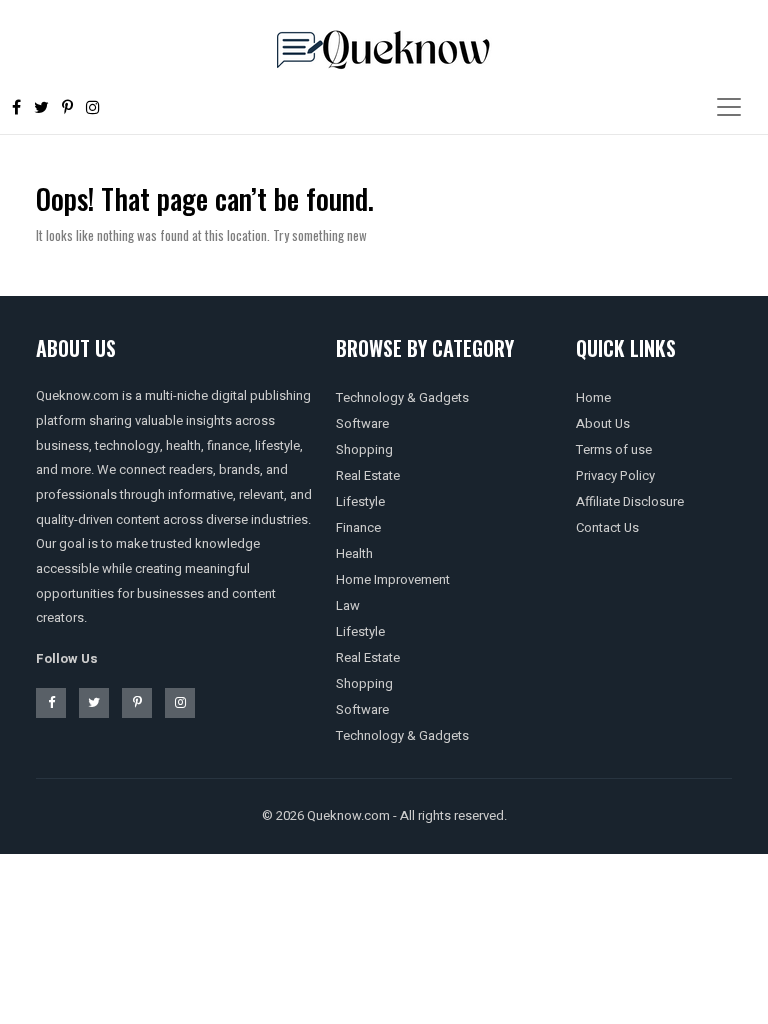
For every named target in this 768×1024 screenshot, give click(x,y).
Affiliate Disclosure (630, 501)
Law (348, 605)
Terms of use (614, 449)
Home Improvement (393, 579)
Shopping (364, 449)
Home (593, 397)
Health (354, 553)
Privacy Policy (615, 475)
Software (362, 423)
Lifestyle (360, 501)
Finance (358, 527)
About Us (603, 423)
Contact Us (607, 527)
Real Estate (368, 475)
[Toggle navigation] (729, 107)
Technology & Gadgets (402, 397)
